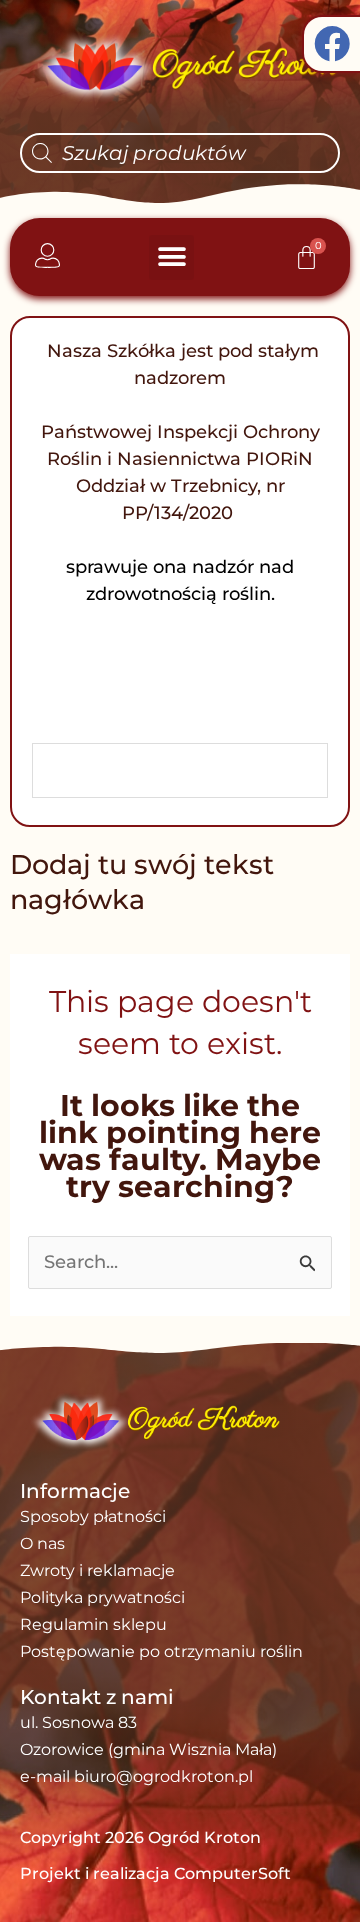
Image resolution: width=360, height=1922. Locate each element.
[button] (171, 257)
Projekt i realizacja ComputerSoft (155, 1873)
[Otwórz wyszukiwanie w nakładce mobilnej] (180, 153)
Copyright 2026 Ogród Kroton (140, 1837)
